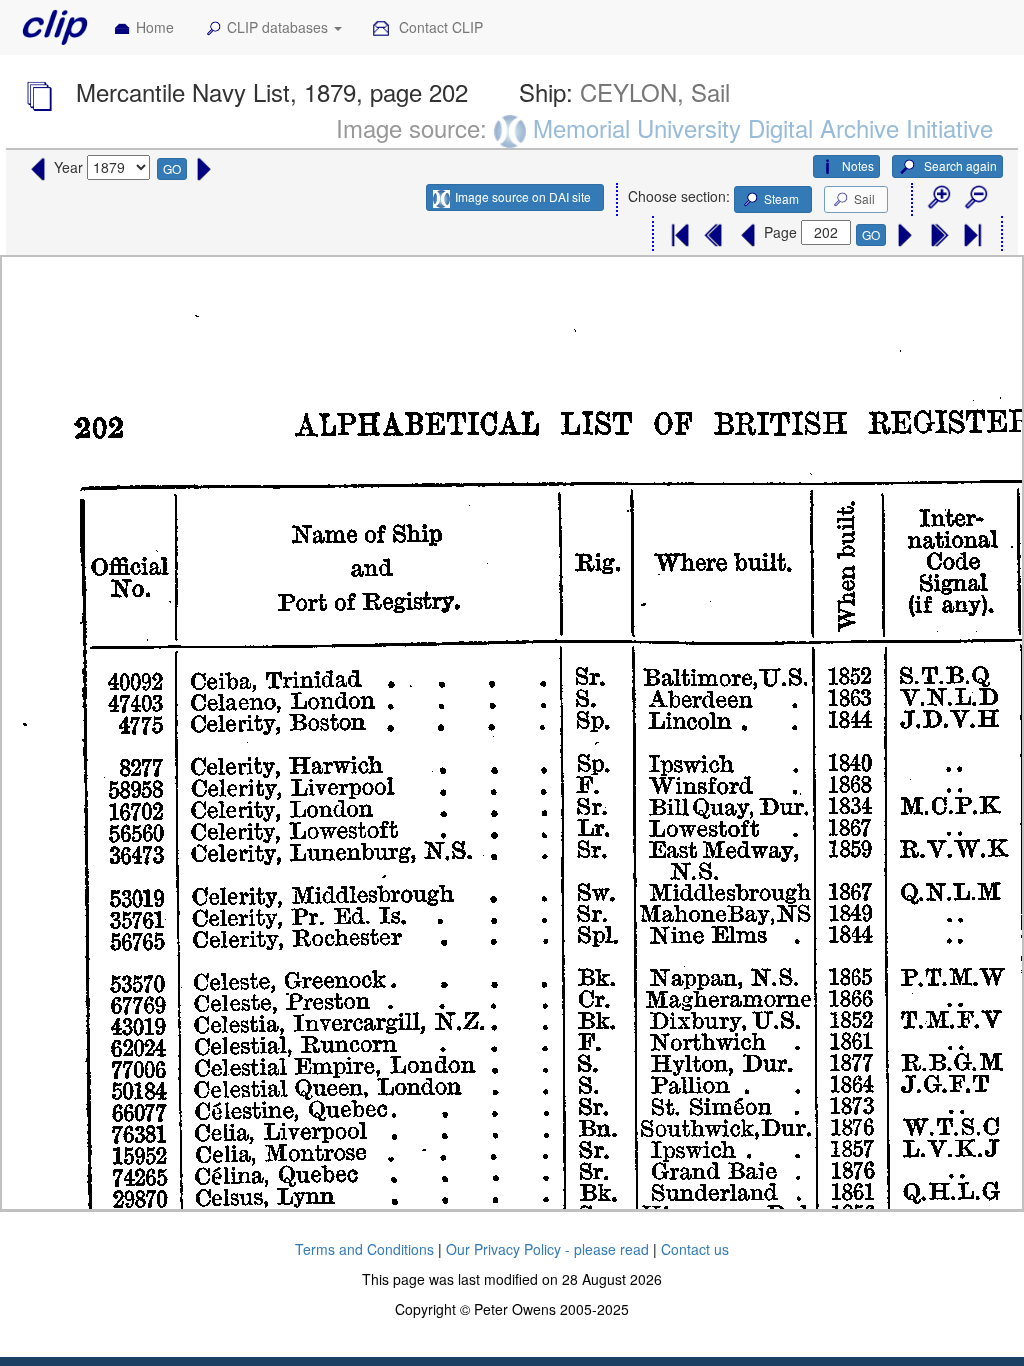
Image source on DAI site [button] (523, 196)
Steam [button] (781, 198)
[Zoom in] (938, 198)
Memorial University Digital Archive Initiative (763, 127)
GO (172, 168)
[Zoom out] (975, 198)
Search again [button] (959, 165)
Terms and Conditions (364, 1249)
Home (155, 27)
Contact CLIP (439, 27)
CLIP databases (279, 27)
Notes (858, 165)
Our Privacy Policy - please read (547, 1249)
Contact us (695, 1249)
